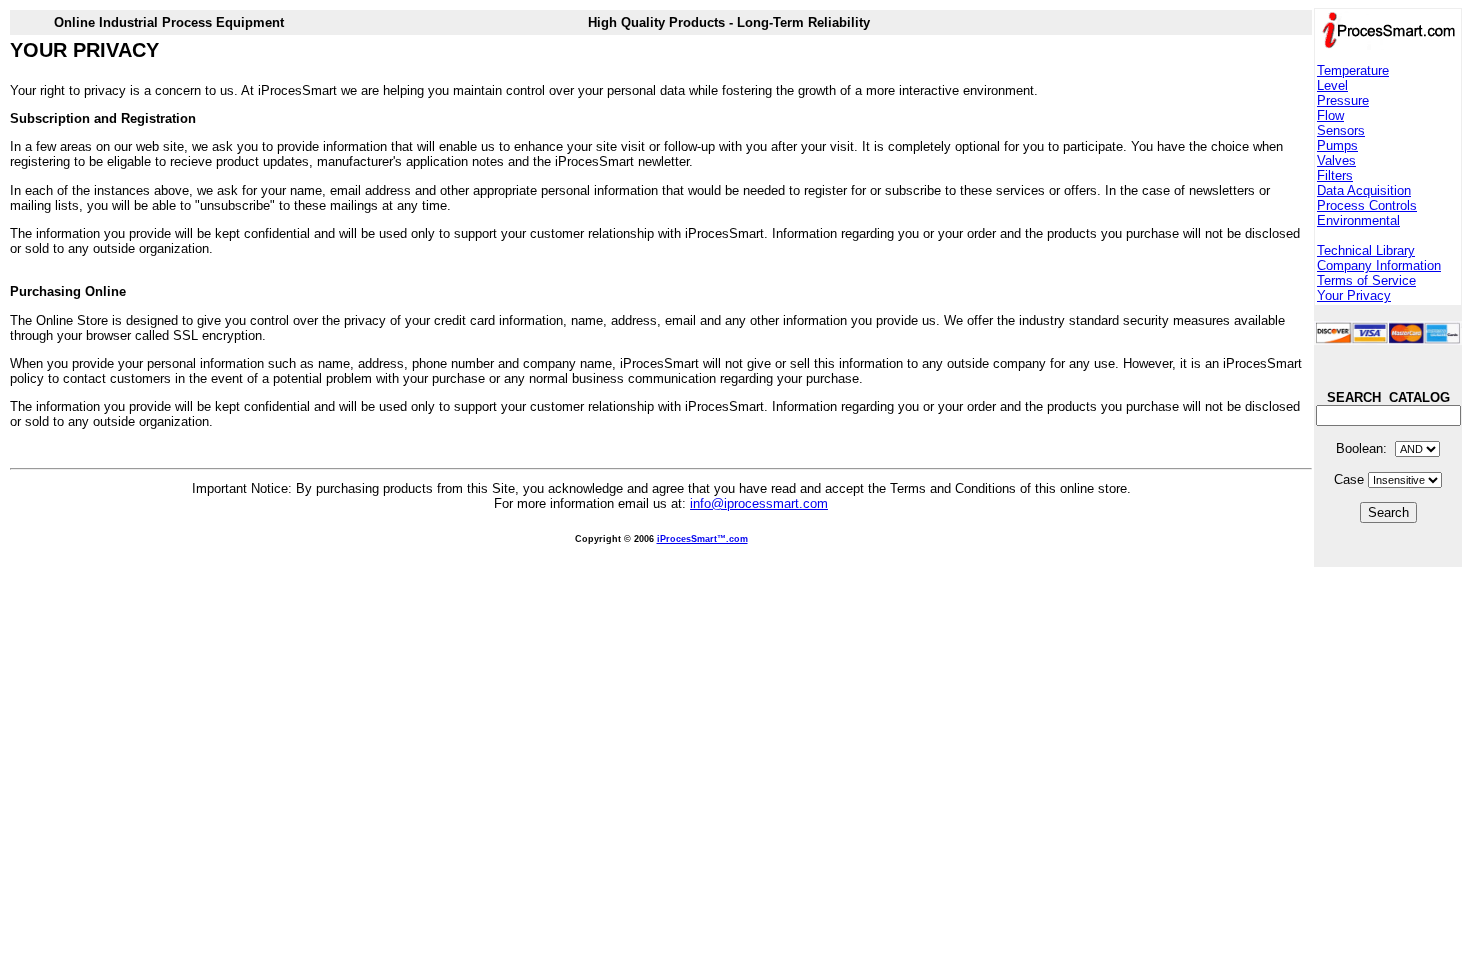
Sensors (1341, 130)
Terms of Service (1366, 280)
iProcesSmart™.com (702, 539)
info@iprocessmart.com (759, 503)
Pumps (1337, 145)
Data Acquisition (1364, 190)
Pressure (1343, 100)
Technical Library (1366, 250)
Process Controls (1367, 205)
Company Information (1379, 265)
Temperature (1353, 70)
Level (1332, 85)
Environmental (1358, 220)
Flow (1330, 115)
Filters (1335, 175)
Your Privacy (1354, 295)
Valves (1336, 160)
